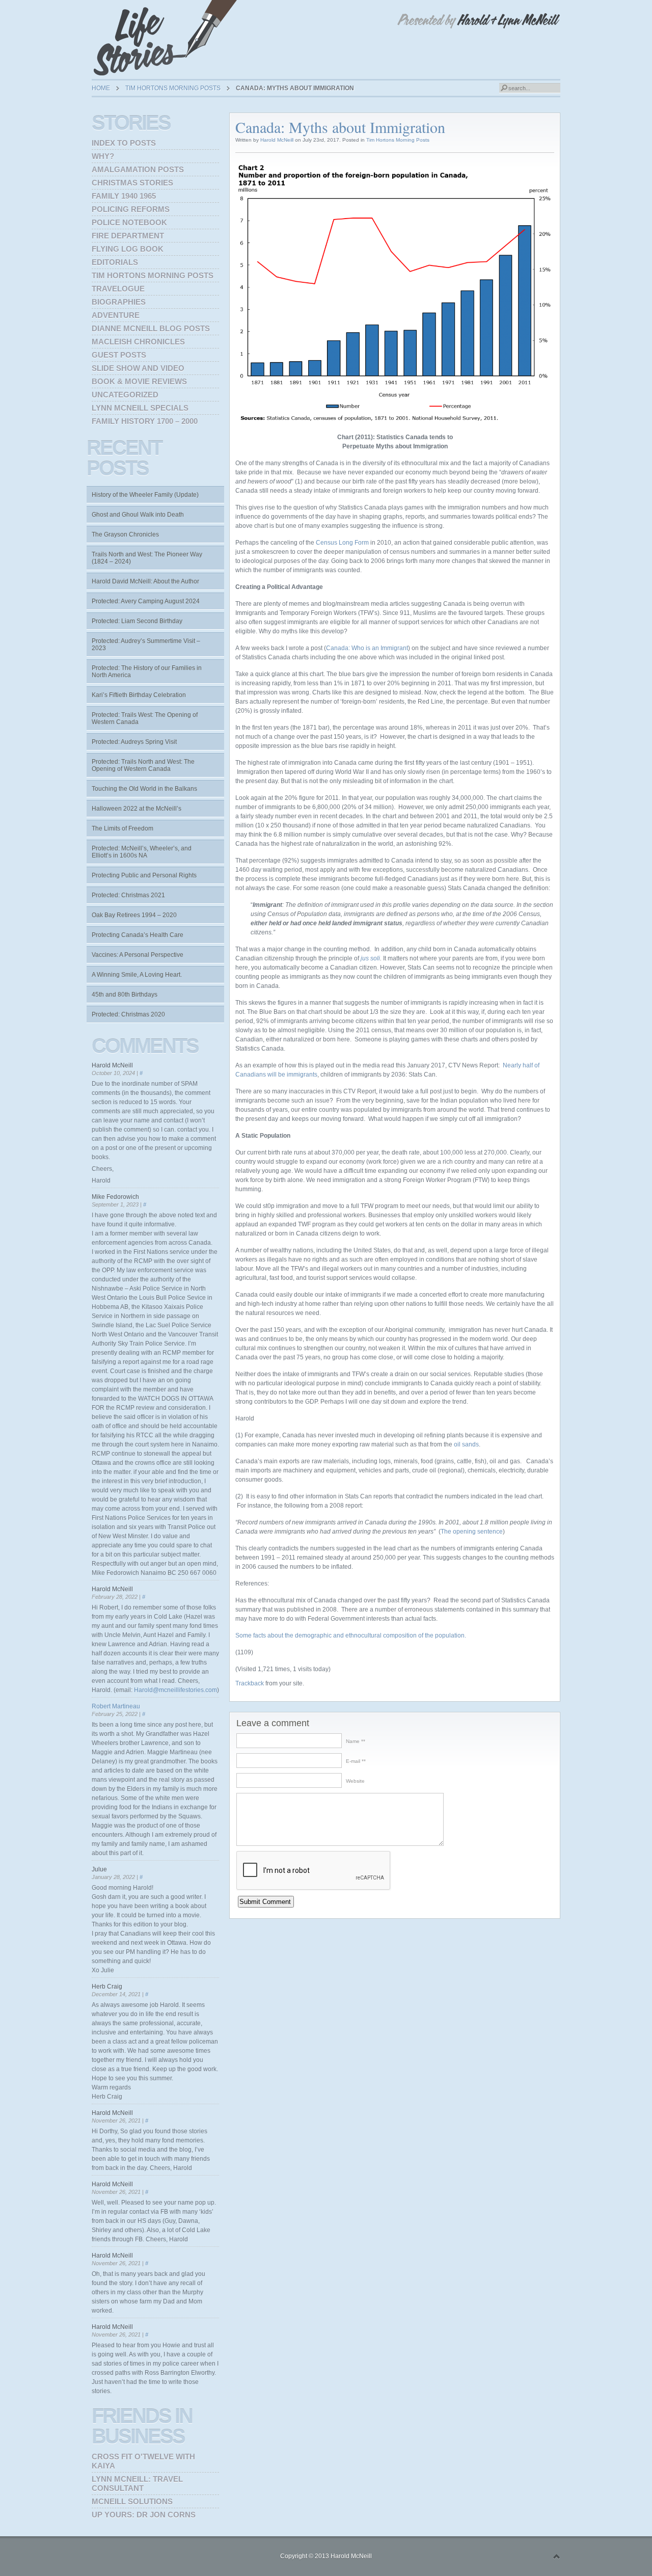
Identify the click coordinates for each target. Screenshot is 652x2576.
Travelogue (118, 289)
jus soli (370, 958)
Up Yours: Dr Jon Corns (144, 2515)
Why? (103, 156)
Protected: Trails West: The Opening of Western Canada (145, 718)
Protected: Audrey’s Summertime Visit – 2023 (146, 645)
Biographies (119, 302)
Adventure (116, 315)
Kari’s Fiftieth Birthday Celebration (139, 695)
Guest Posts (119, 355)
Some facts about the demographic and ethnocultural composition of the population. (351, 1635)
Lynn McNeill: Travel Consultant (137, 2484)
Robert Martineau (116, 1706)
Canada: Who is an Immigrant (367, 648)
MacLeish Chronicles (138, 342)
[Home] (168, 38)
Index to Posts (124, 143)
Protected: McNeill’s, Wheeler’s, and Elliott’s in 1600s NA (142, 852)
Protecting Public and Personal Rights (144, 875)
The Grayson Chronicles (125, 534)
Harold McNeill (277, 140)
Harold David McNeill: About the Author (145, 581)
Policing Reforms (131, 209)
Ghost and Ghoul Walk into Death (138, 515)
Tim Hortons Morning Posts (173, 88)
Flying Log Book (128, 249)
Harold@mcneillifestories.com (175, 1690)
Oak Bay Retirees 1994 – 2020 (134, 915)
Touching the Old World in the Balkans (144, 789)
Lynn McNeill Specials (140, 408)
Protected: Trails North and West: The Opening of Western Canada (143, 765)
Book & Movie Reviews (139, 381)
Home (101, 88)
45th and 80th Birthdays (125, 995)
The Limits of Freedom (123, 828)
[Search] (504, 88)
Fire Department (128, 236)
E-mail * (355, 1761)
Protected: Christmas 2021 (128, 895)
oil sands (466, 1444)
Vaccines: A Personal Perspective (138, 955)
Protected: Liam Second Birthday (137, 621)
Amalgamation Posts (138, 169)
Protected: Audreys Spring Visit (134, 742)
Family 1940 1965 (124, 196)
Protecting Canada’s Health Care (138, 935)
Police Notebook (129, 222)
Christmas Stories (132, 183)
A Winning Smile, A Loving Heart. (137, 975)
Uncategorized (125, 395)
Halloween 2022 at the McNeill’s (137, 809)
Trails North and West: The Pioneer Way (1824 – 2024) (147, 558)
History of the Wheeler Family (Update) (145, 495)
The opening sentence (472, 1532)
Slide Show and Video (138, 368)
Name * (355, 1741)
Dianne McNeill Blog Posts (151, 328)
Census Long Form (342, 543)
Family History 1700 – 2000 (145, 421)
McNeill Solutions (132, 2501)
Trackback (250, 1683)
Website (355, 1781)
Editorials (115, 262)
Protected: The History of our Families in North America (147, 672)
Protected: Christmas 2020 (128, 1014)
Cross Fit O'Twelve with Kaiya (143, 2461)
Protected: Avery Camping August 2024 (146, 601)
